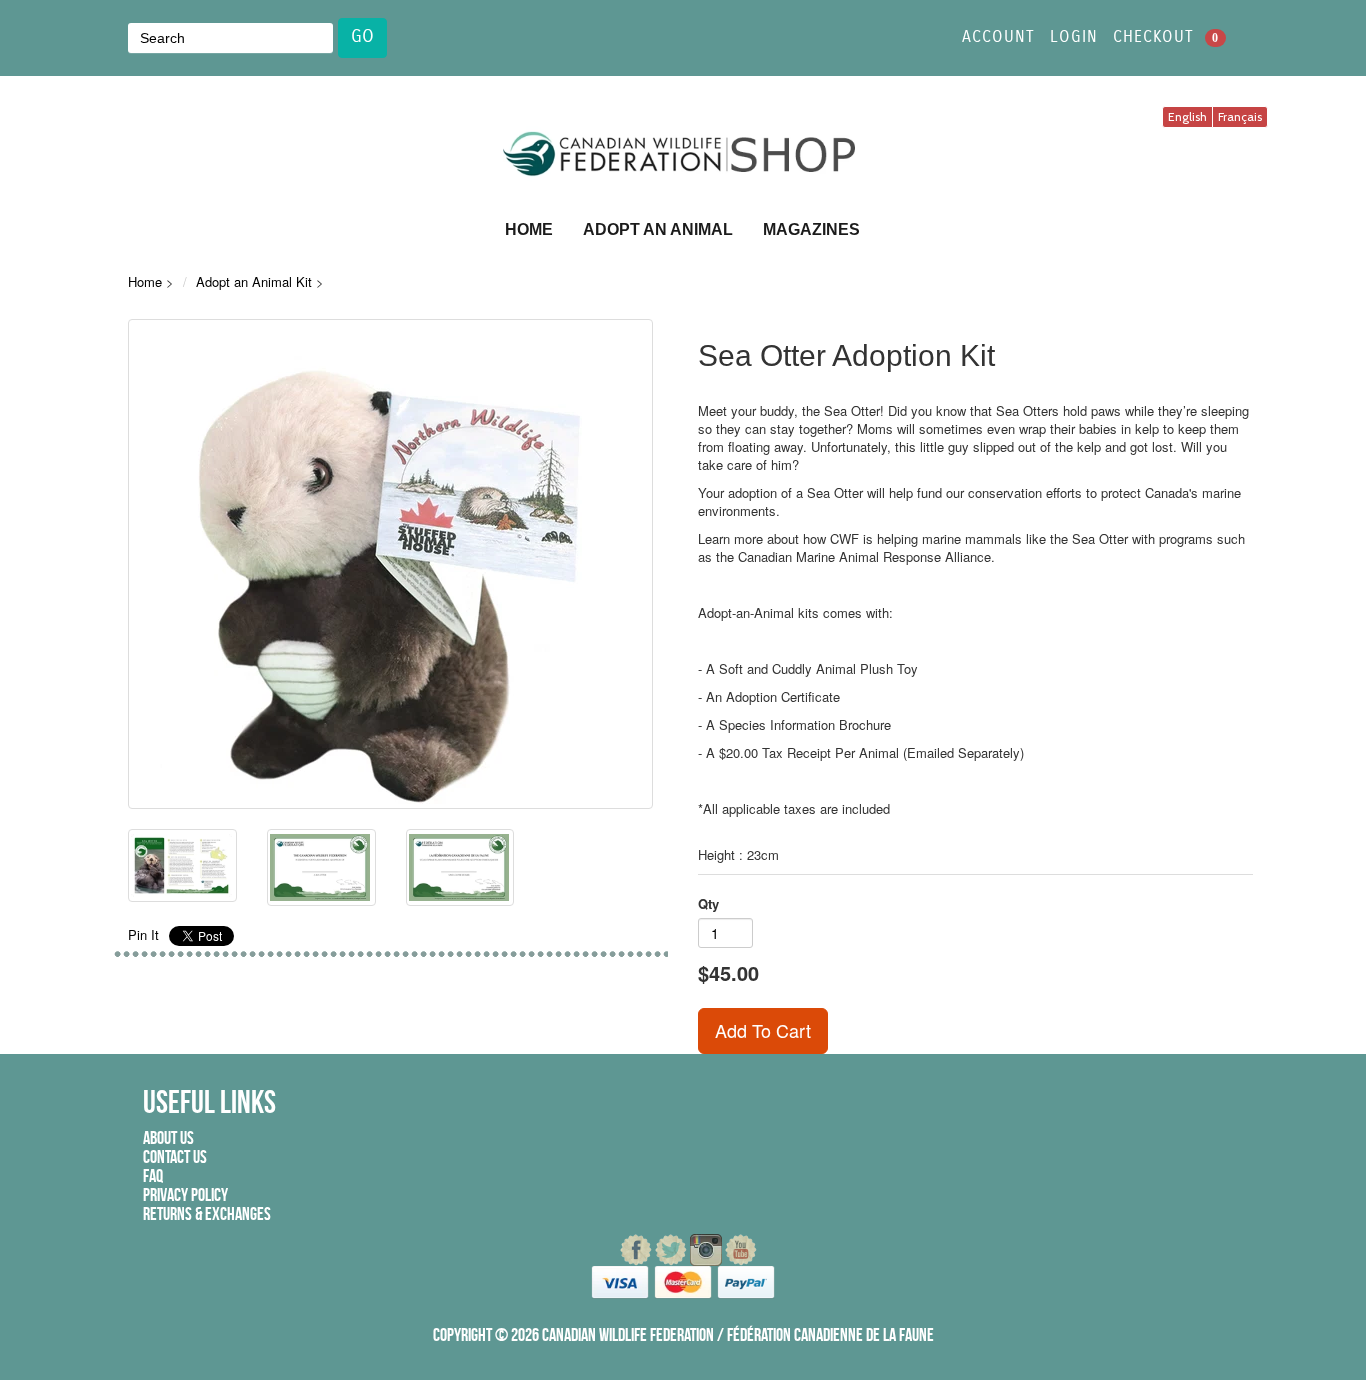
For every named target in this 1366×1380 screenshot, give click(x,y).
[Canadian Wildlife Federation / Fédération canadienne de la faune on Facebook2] (637, 1250)
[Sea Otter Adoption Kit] (390, 564)
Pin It (143, 934)
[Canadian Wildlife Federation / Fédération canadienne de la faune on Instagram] (707, 1250)
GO (362, 37)
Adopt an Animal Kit (254, 281)
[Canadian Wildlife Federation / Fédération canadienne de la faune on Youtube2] (741, 1250)
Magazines (811, 229)
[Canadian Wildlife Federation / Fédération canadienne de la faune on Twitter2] (672, 1250)
